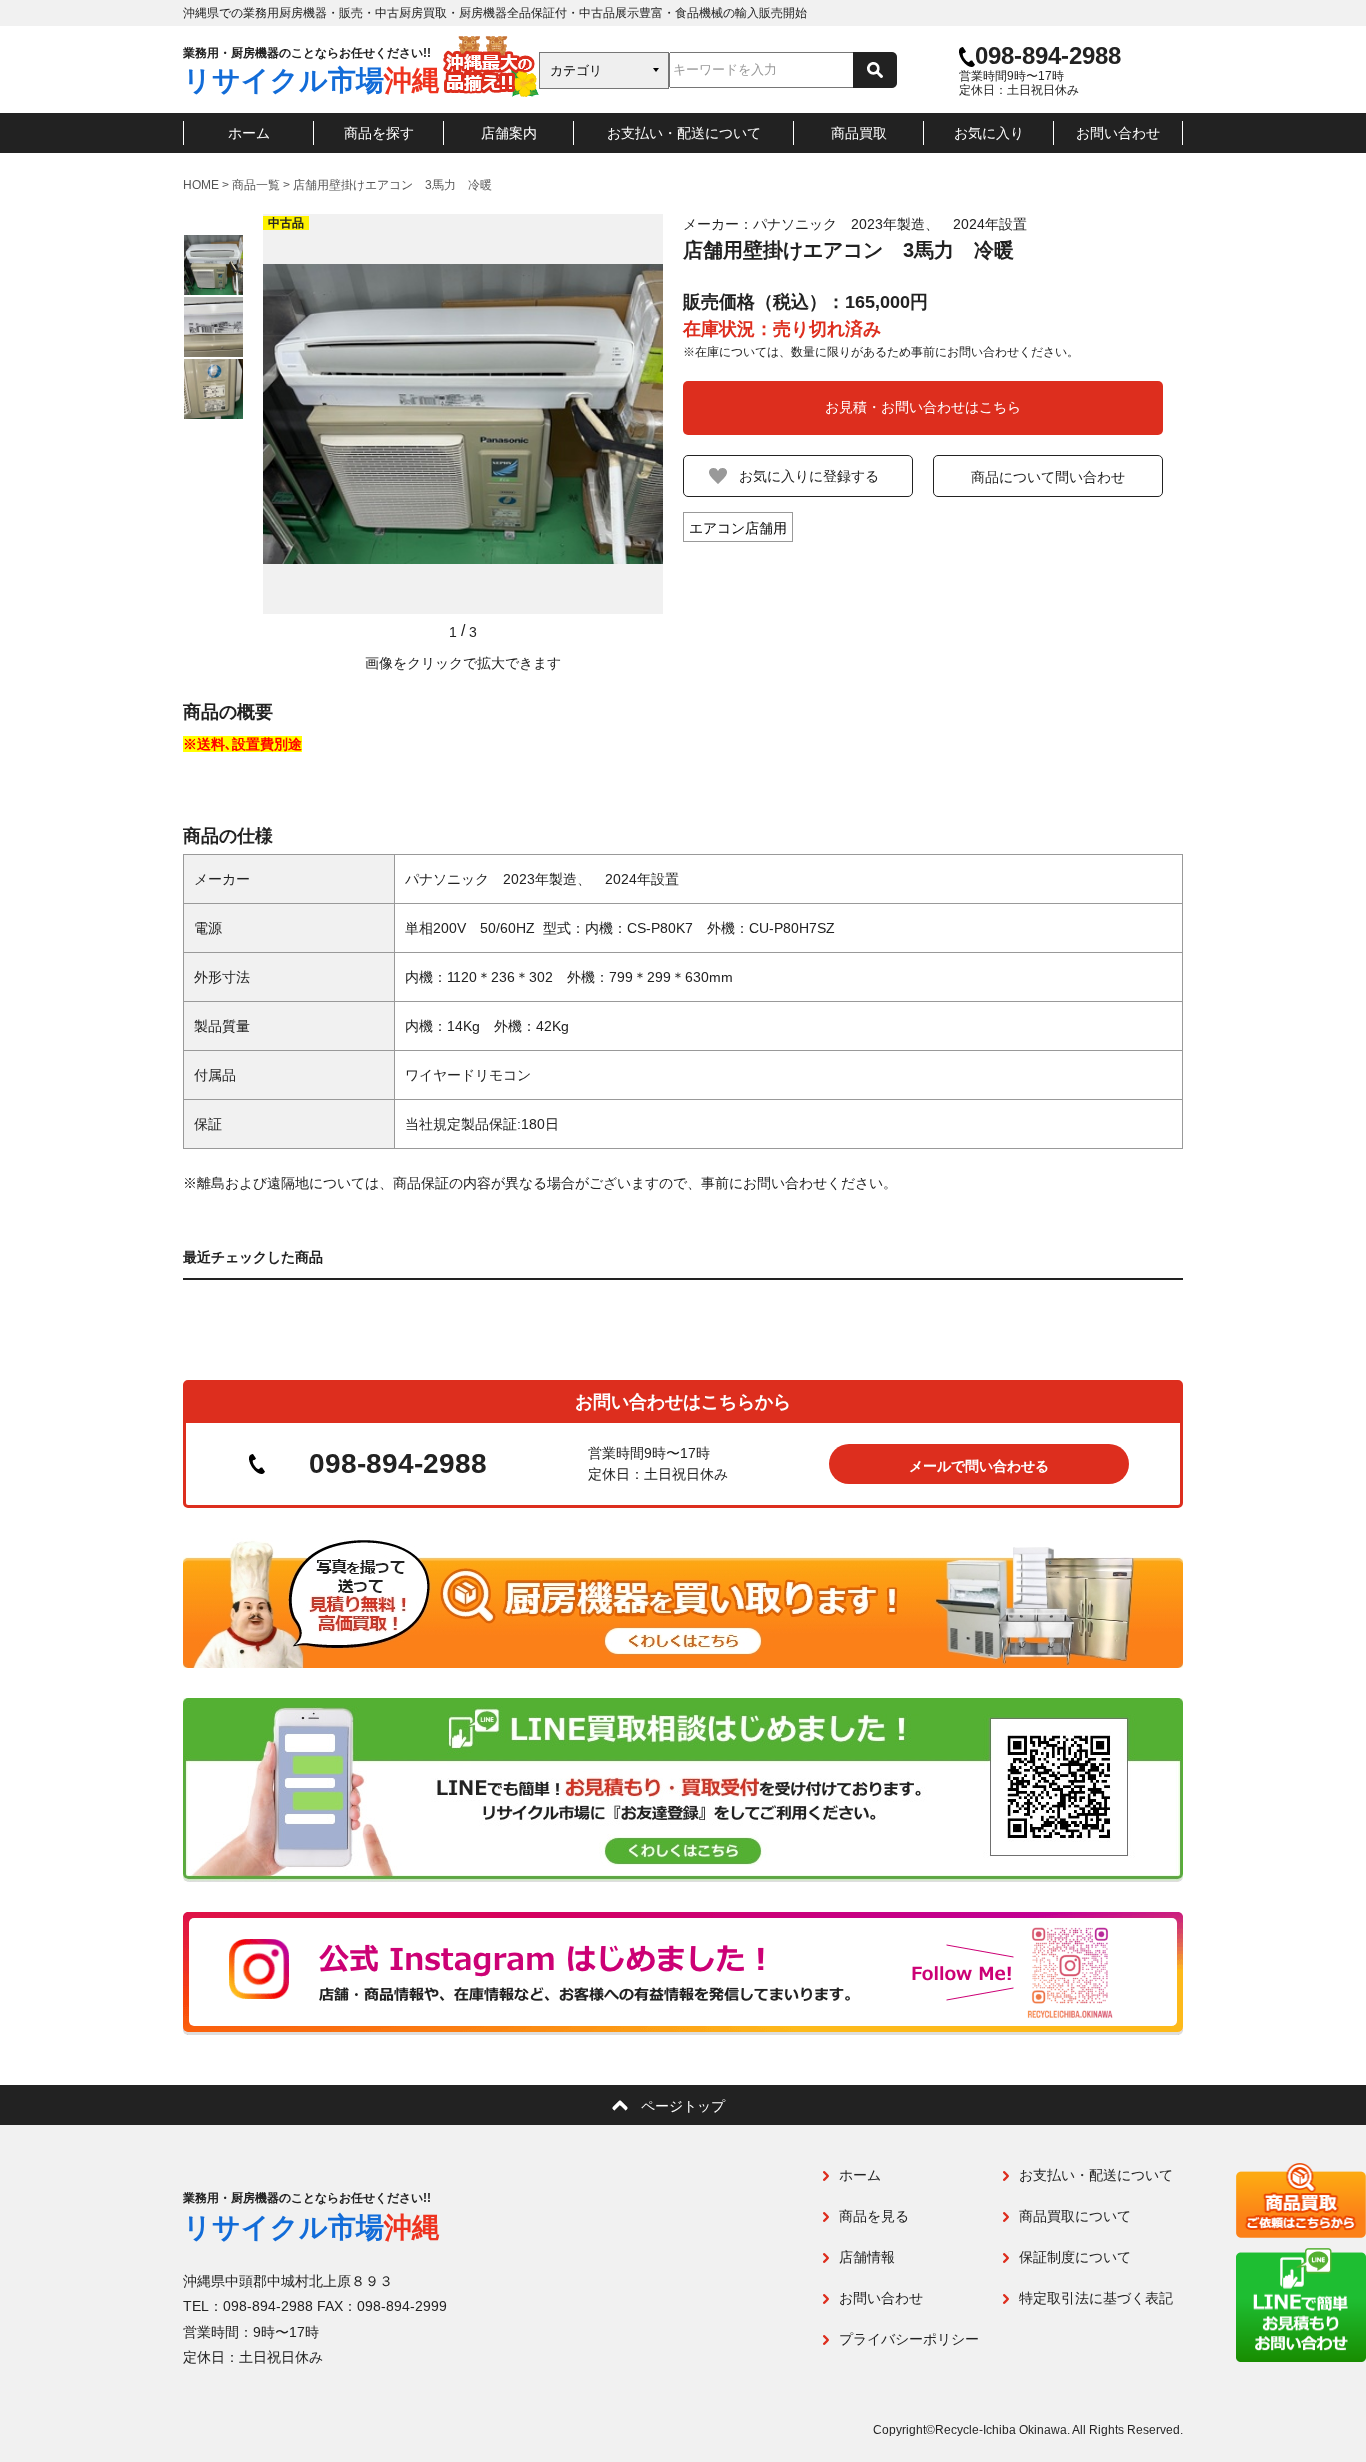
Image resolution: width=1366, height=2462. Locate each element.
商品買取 (859, 133)
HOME (201, 185)
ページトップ (683, 2106)
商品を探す (379, 133)
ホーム (249, 133)
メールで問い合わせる (979, 1466)
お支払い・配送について (684, 133)
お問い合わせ (1118, 133)
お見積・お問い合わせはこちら (923, 407)
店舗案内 (509, 133)
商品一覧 (256, 185)
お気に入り (989, 133)
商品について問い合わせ (1048, 477)
